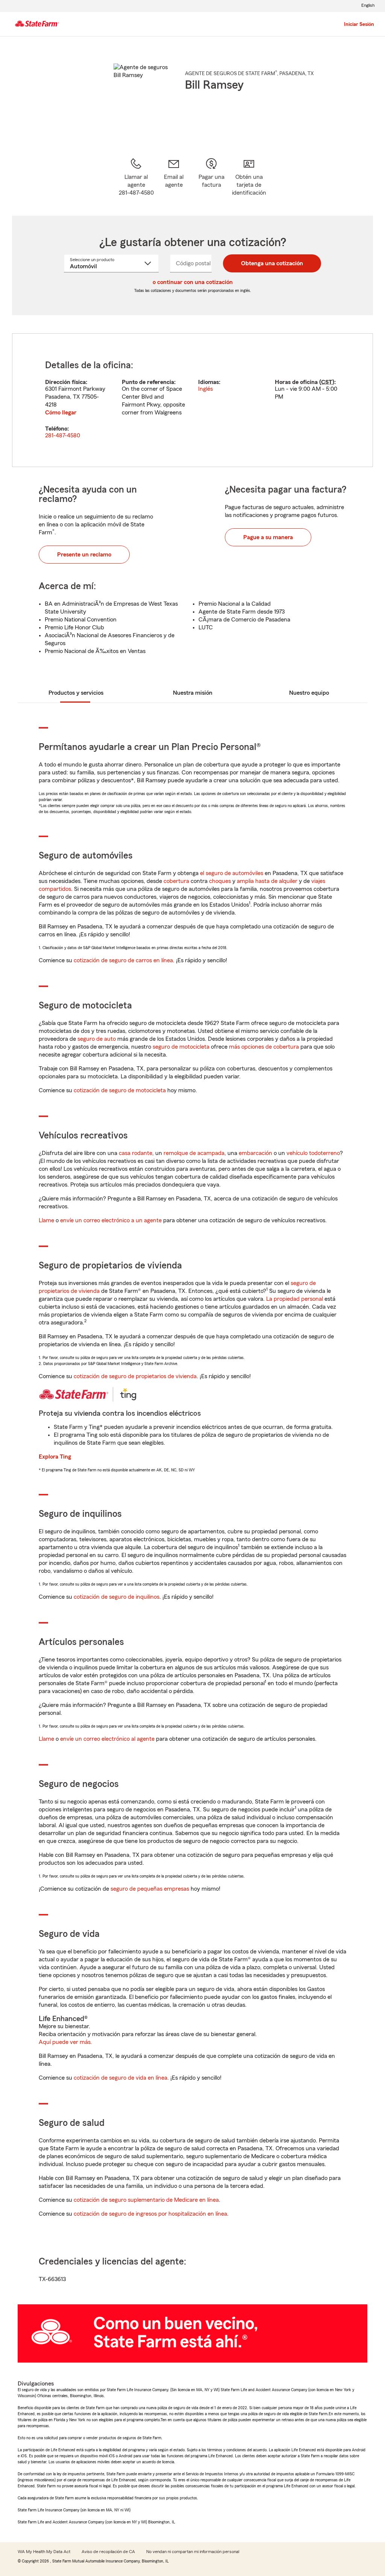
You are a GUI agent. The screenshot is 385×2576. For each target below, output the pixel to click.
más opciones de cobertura (264, 1047)
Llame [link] (46, 1220)
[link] (174, 177)
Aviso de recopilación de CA (108, 2552)
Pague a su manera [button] (268, 537)
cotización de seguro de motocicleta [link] (120, 1090)
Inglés (205, 389)
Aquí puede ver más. (65, 2042)
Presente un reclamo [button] (84, 555)
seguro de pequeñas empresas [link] (149, 1889)
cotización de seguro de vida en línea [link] (121, 2078)
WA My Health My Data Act (44, 2552)
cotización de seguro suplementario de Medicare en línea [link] (146, 2200)
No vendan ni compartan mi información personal (193, 2552)
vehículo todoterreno (313, 1153)
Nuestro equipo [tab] (309, 693)
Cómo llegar (61, 413)
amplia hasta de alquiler (267, 881)
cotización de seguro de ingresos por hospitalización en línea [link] (150, 2214)
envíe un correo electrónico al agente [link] (107, 1739)
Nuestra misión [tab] (193, 693)
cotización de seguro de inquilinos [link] (117, 1597)
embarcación (255, 1153)
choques (220, 881)
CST (327, 382)
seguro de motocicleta (181, 1047)
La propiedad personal (295, 1299)
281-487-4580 (63, 435)
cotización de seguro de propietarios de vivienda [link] (135, 1376)
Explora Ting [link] (55, 1457)
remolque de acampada (194, 1153)
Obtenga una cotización (272, 263)
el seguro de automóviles (232, 873)
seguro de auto (97, 1039)
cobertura (176, 881)
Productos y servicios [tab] (76, 693)
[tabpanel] (192, 400)
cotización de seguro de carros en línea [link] (123, 960)
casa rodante (136, 1153)
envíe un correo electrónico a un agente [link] (111, 1220)
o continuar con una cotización (193, 282)
